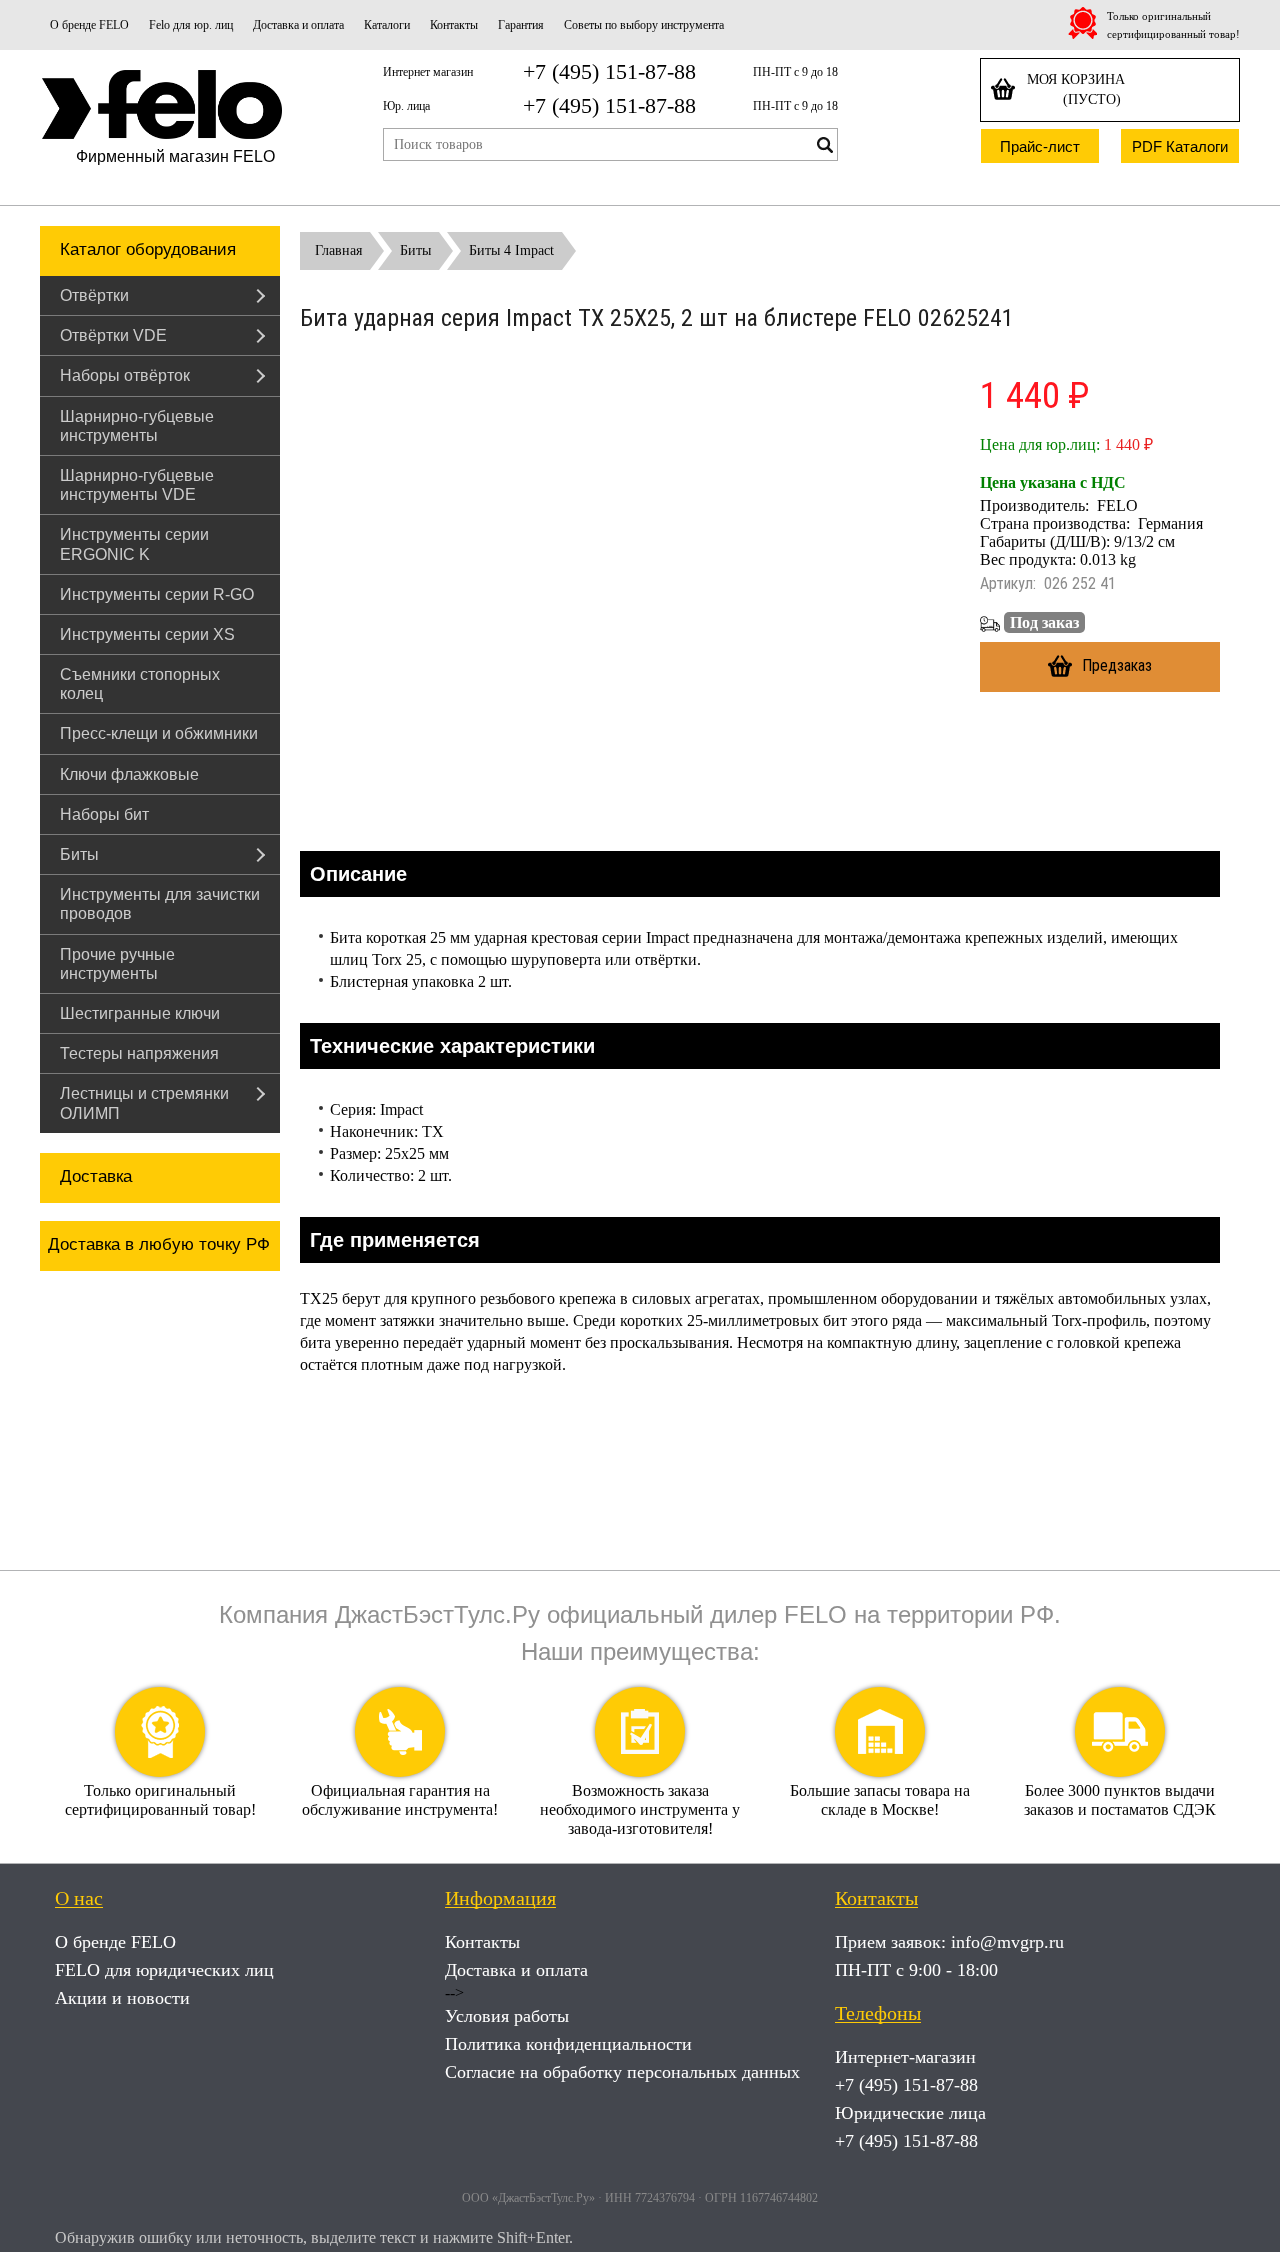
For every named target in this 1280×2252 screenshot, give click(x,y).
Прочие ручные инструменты (117, 964)
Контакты (454, 25)
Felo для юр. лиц (191, 25)
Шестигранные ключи (140, 1013)
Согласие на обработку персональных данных (622, 2072)
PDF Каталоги (1180, 146)
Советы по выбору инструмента (644, 25)
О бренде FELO (89, 25)
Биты (79, 854)
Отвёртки (94, 295)
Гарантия (521, 25)
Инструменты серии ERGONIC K (134, 544)
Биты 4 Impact (511, 250)
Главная (338, 250)
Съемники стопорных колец (140, 684)
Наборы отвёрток (125, 375)
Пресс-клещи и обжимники (159, 733)
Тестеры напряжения (139, 1053)
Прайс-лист (1040, 146)
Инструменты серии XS (147, 634)
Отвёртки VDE (113, 335)
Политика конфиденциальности (568, 2044)
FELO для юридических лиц (164, 1970)
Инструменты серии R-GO (157, 594)
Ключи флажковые (129, 774)
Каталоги (387, 25)
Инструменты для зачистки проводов (160, 904)
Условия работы (507, 2016)
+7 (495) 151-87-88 (609, 71)
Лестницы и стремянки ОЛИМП (144, 1103)
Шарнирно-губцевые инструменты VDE (137, 485)
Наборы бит (104, 814)
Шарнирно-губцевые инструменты (137, 426)
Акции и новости (122, 1998)
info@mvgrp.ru (1007, 1942)
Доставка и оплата (298, 25)
